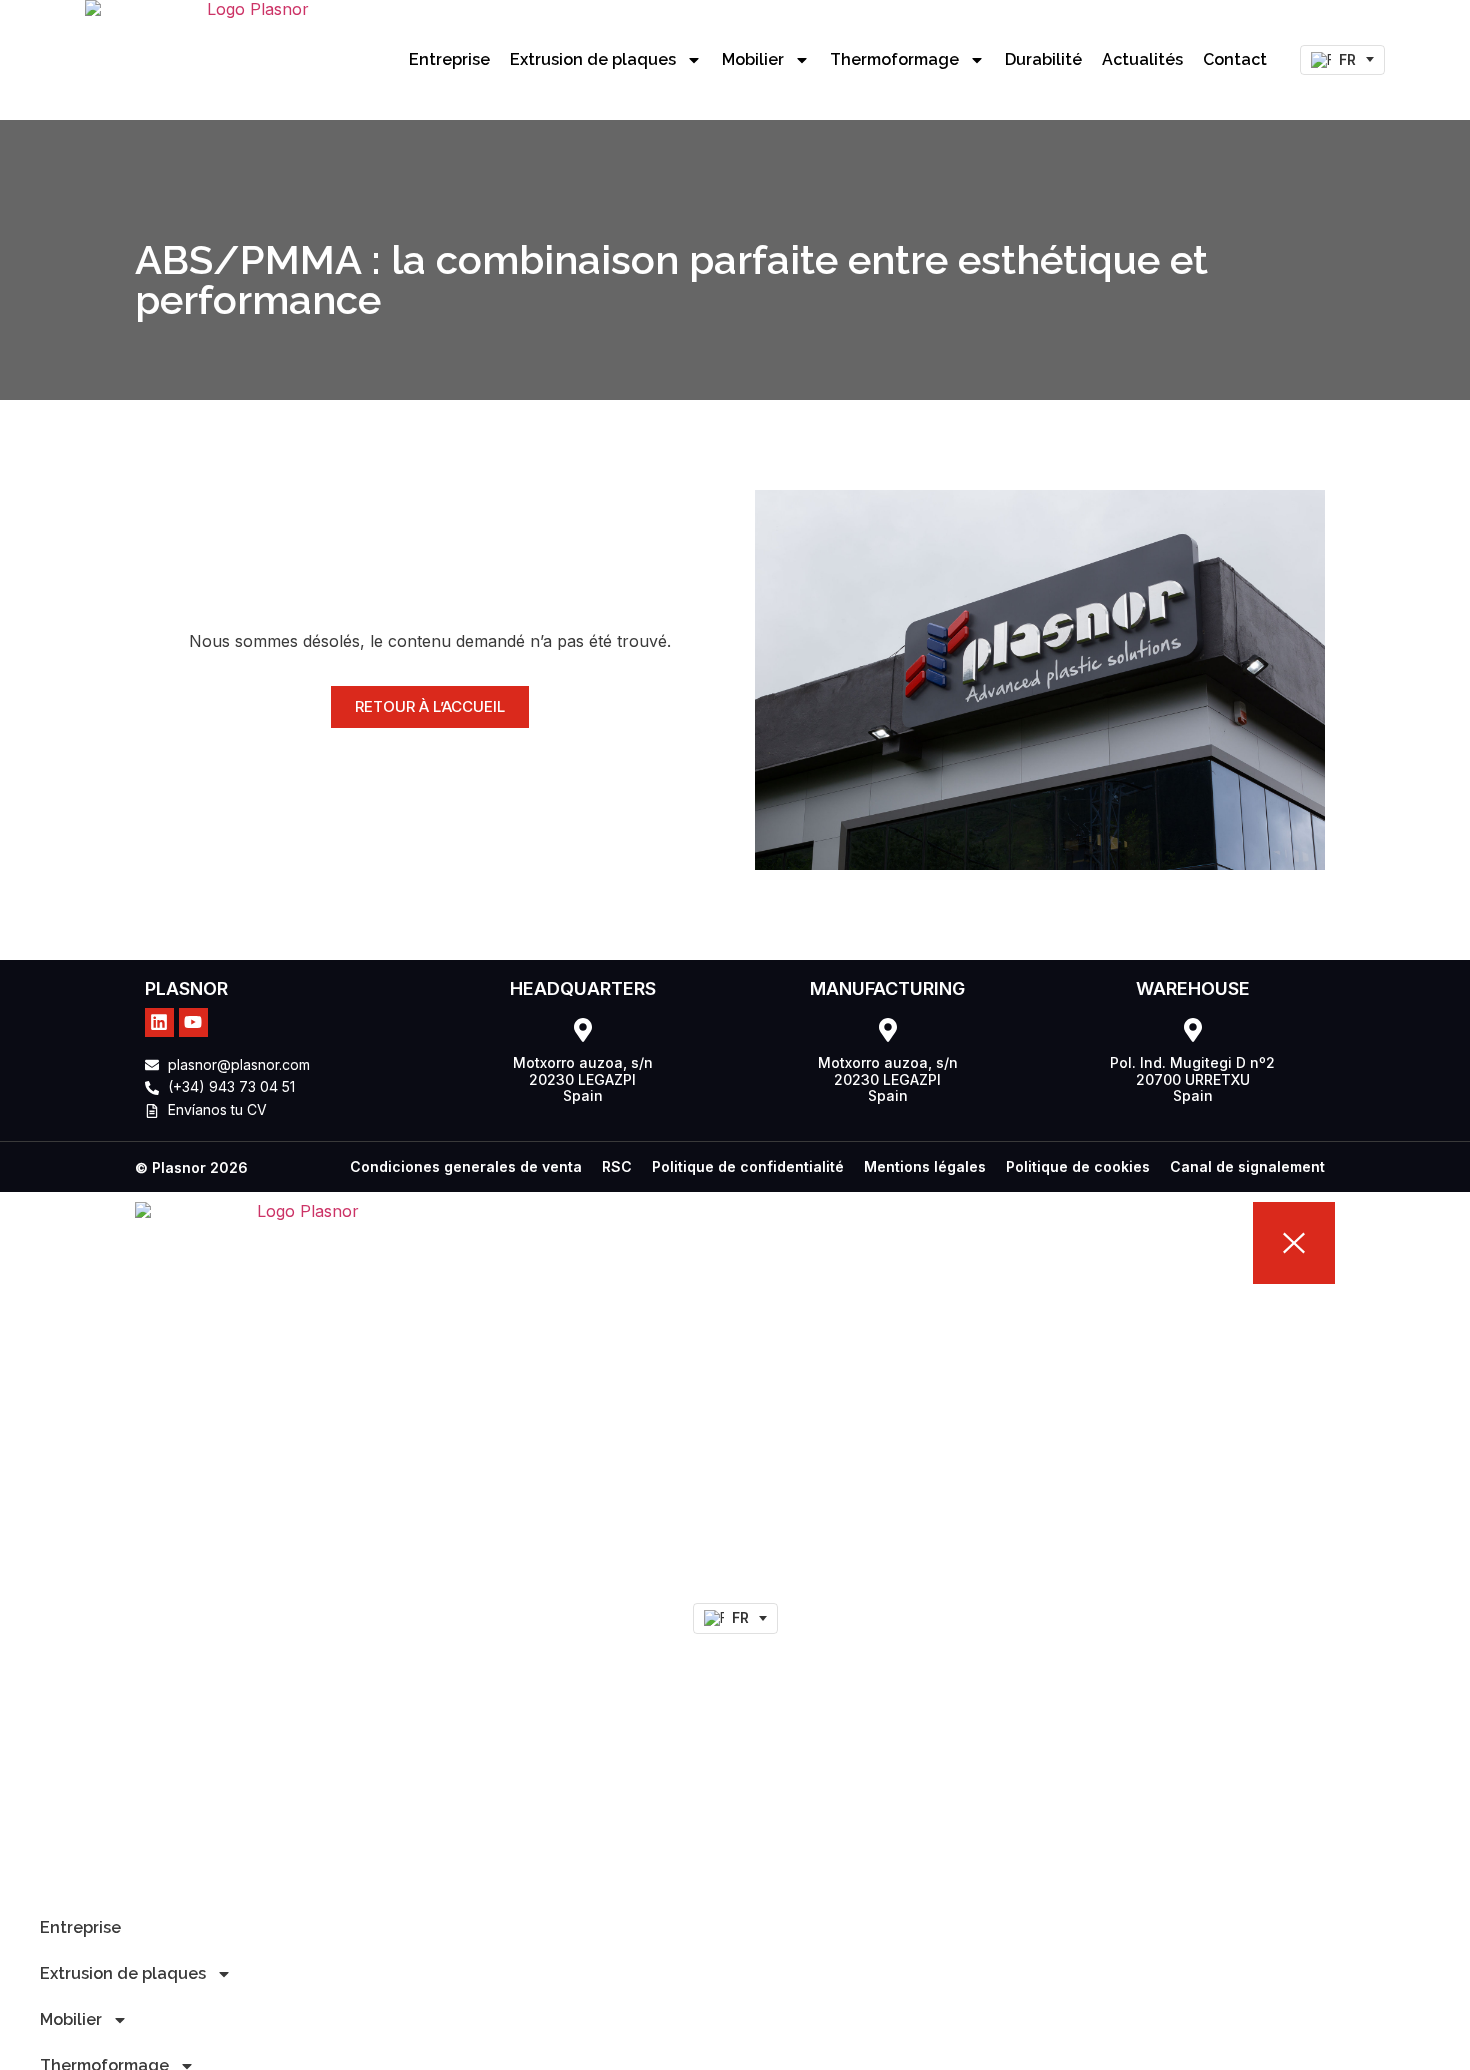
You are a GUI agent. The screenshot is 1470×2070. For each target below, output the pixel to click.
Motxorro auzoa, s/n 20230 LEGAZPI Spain (583, 1079)
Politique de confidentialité (748, 1166)
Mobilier (753, 59)
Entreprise (449, 59)
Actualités (1142, 59)
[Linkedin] (159, 1022)
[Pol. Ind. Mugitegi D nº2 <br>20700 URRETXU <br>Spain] (1193, 1030)
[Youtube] (193, 1022)
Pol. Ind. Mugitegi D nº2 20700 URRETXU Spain (1192, 1079)
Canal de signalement (1247, 1166)
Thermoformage (894, 59)
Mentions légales (925, 1166)
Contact (1235, 59)
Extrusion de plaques (593, 59)
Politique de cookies (1078, 1166)
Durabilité (1043, 59)
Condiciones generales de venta (466, 1166)
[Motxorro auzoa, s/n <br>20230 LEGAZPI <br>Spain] (583, 1030)
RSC (617, 1166)
